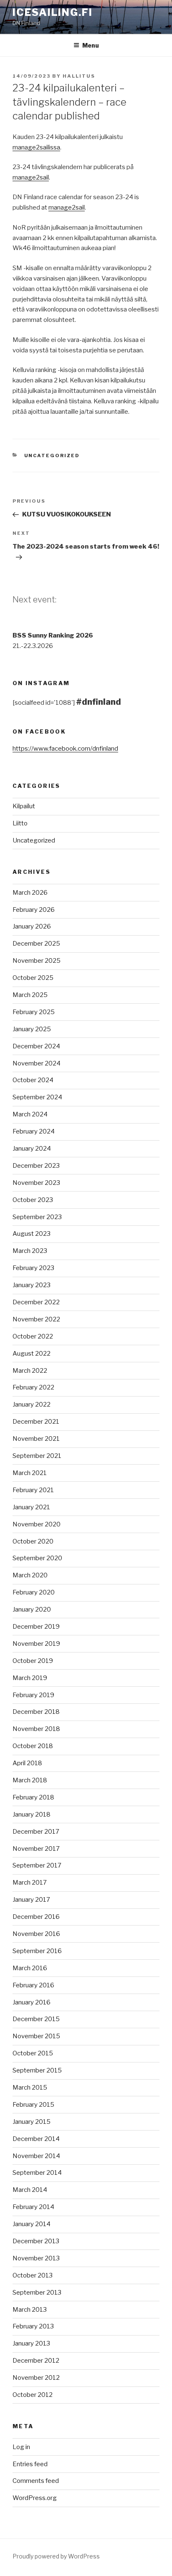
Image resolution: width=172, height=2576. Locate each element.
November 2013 (36, 2258)
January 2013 (31, 2343)
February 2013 (33, 2326)
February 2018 (33, 1797)
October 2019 (33, 1661)
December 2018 (36, 1712)
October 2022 (33, 1336)
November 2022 (36, 1319)
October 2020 (33, 1541)
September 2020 (37, 1558)
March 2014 (30, 2190)
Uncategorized (52, 455)
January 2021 (31, 1507)
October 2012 (33, 2395)
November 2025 (37, 961)
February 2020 (34, 1592)
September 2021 (37, 1456)
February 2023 (33, 1268)
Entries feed (30, 2464)
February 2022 (33, 1387)
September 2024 (37, 1097)
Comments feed (36, 2481)
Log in (21, 2447)
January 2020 (32, 1609)
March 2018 (30, 1780)
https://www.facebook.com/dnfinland (65, 749)
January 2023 (32, 1285)
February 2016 (33, 1985)
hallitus (79, 76)
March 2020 (30, 1575)
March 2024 (30, 1114)
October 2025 (33, 978)
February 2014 (33, 2207)
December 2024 (36, 1046)
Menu (91, 45)
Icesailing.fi (53, 12)
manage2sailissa (36, 147)
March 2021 (30, 1473)
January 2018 (32, 1814)
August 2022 (32, 1354)
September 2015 (37, 2070)
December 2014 (36, 2139)
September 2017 (37, 1865)
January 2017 (31, 1900)
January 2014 (32, 2224)
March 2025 (30, 995)
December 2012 (36, 2361)
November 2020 (37, 1524)
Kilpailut (24, 806)
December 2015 (36, 2019)
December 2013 (36, 2241)
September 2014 (37, 2173)
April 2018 (27, 1763)
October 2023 (33, 1200)
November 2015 (36, 2036)
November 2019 (36, 1644)
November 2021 (36, 1439)
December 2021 (36, 1422)
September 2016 (37, 1951)
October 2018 (33, 1746)
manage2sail (31, 177)
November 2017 (36, 1849)
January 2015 (32, 2122)
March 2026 (30, 893)
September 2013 (37, 2293)
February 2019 (33, 1695)
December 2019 (36, 1627)
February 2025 (34, 1012)
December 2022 (36, 1302)
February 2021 (33, 1490)
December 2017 (36, 1832)
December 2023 (36, 1166)
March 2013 (30, 2310)
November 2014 (36, 2156)
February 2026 (34, 910)
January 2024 (32, 1149)
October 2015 (33, 2053)
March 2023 (30, 1251)
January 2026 (32, 926)
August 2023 (32, 1234)
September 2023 (37, 1217)
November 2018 (36, 1729)
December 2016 (36, 1917)
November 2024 (37, 1063)
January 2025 (32, 1029)
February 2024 (34, 1131)
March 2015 (30, 2088)
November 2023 (36, 1183)
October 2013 (33, 2275)
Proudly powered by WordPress (56, 2556)
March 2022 (30, 1371)
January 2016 (32, 2002)
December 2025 (36, 944)
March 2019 (30, 1678)
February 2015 (33, 2105)
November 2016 (36, 1934)
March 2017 (30, 1883)
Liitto (20, 823)
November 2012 (36, 2378)
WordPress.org (35, 2498)
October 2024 (33, 1080)
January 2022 (32, 1404)
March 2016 (30, 1968)
